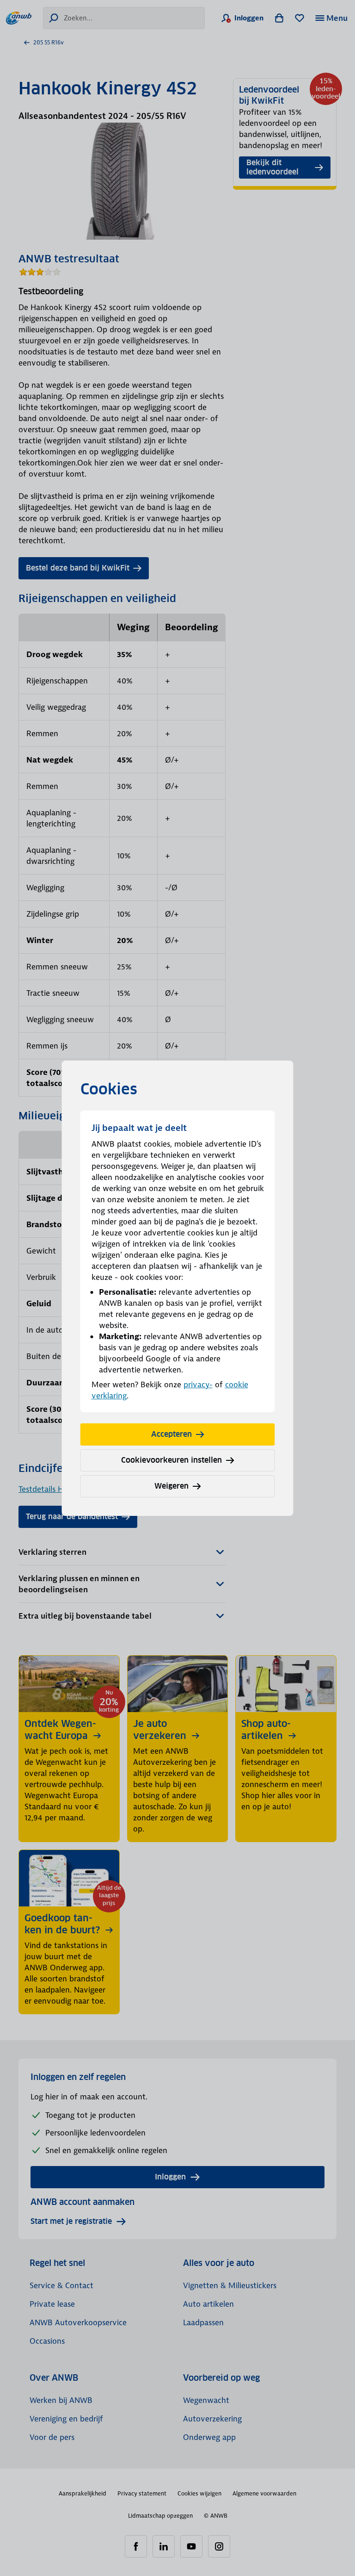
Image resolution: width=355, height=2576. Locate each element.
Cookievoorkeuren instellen (171, 1460)
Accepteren (171, 1434)
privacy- (198, 1384)
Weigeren (171, 1486)
